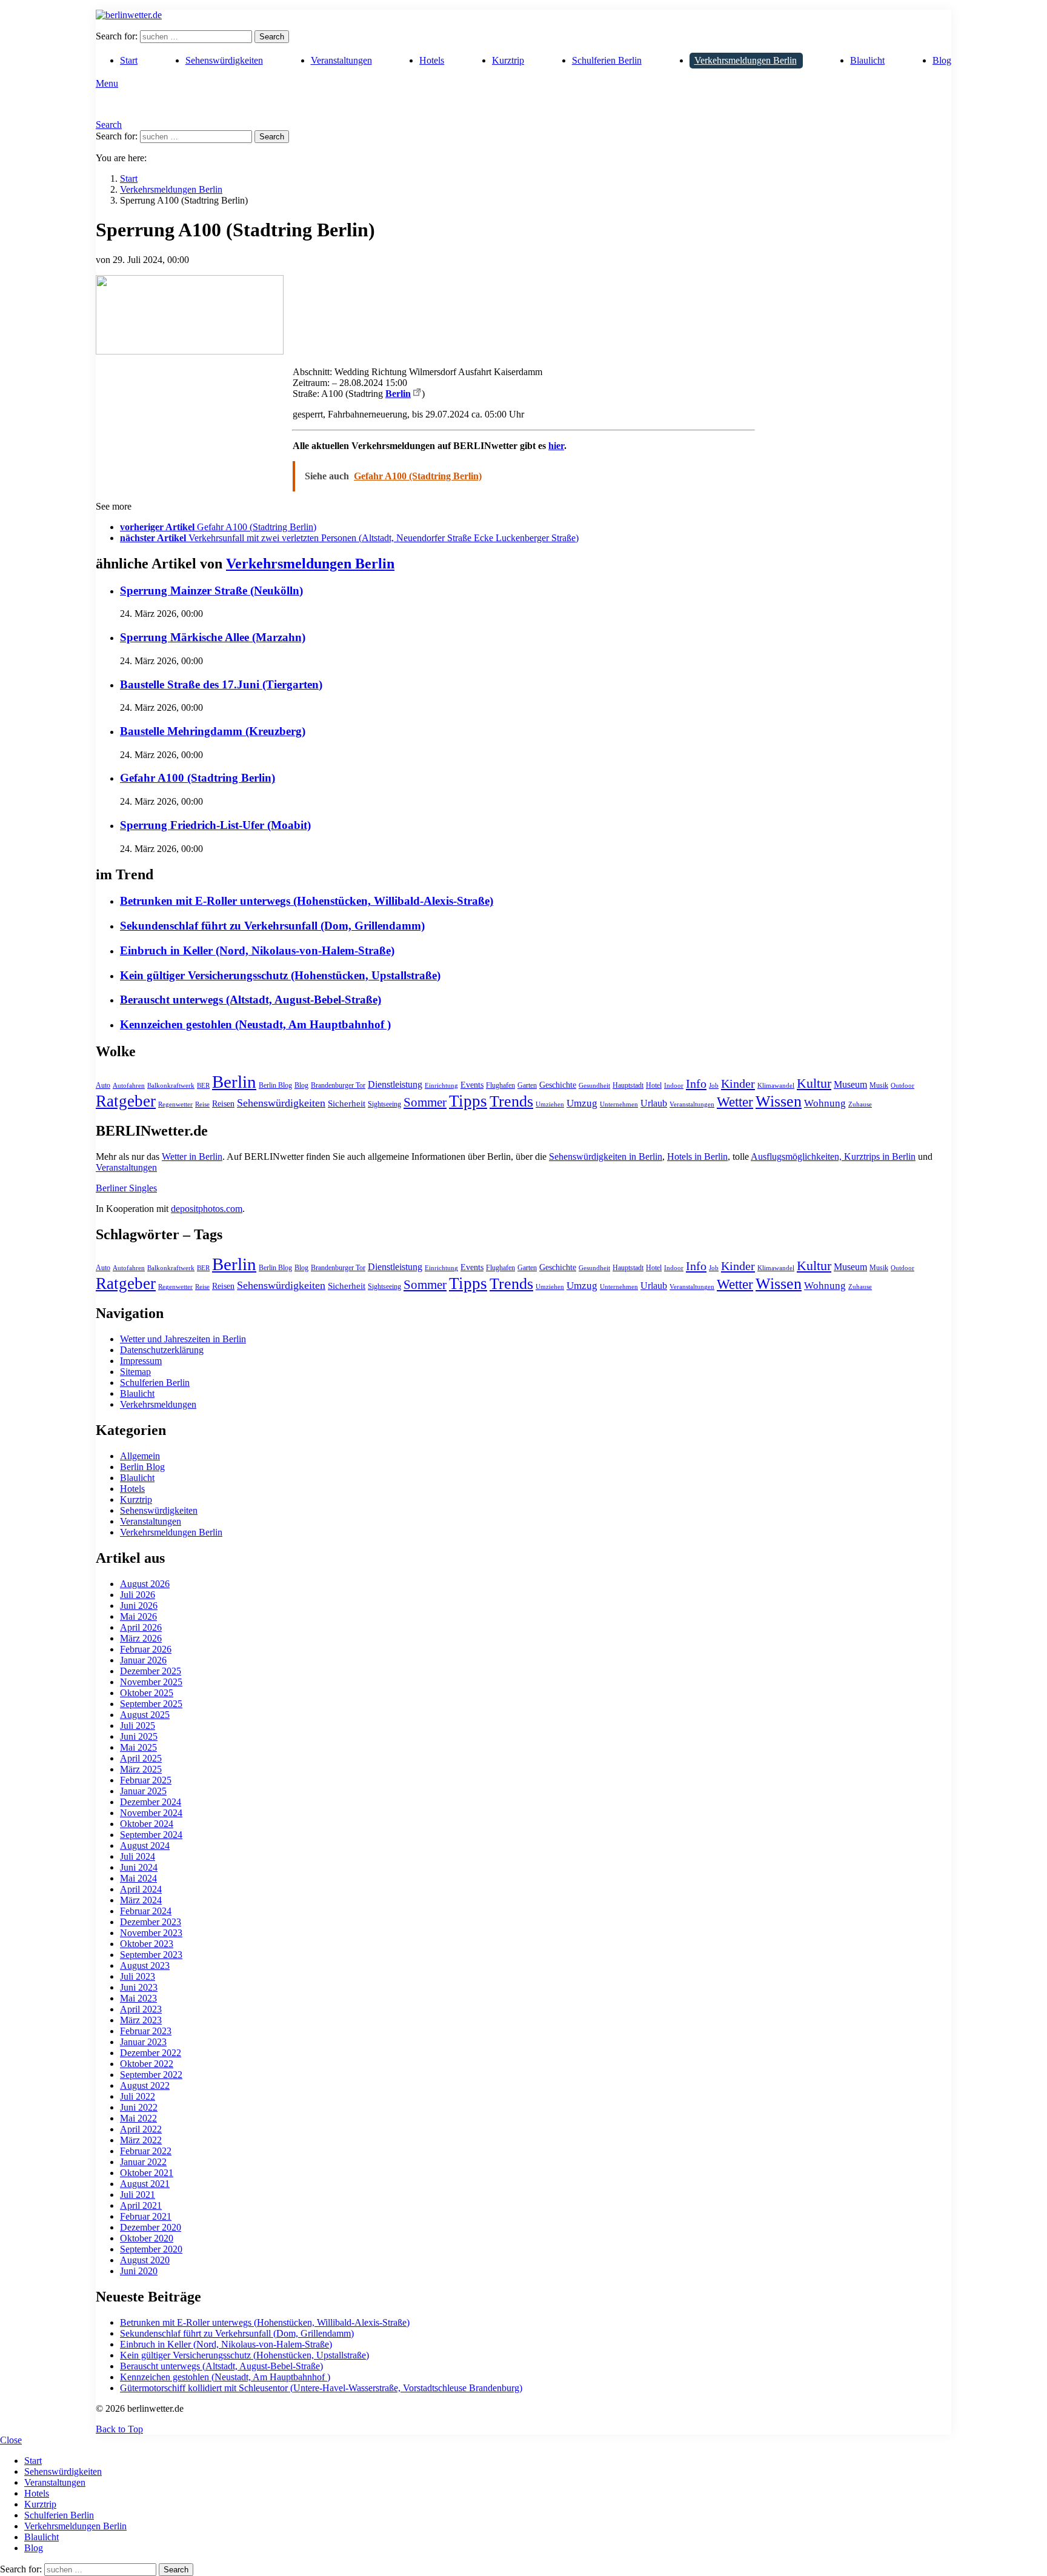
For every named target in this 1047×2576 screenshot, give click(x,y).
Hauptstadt (628, 1085)
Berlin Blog (275, 1085)
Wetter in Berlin (192, 1157)
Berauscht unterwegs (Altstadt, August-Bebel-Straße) (251, 1000)
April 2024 (141, 1889)
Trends (511, 1101)
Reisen (223, 1104)
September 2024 (151, 1835)
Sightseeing (384, 1104)
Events (472, 1085)
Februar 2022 (146, 2151)
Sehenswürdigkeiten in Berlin (606, 1157)
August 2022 (145, 2085)
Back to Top (119, 2429)
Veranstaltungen (341, 60)
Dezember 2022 (151, 2053)
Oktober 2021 (147, 2173)
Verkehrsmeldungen (158, 1404)
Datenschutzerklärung (162, 1350)
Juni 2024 (139, 1867)
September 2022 (151, 2075)
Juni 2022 (139, 2107)
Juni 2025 (139, 1736)
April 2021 (141, 2205)
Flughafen (500, 1085)
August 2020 (145, 2260)
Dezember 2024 (151, 1802)
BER (203, 1086)
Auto (103, 1085)
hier (556, 446)
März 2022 (141, 2140)
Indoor (674, 1086)
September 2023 (151, 1955)
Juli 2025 (138, 1726)
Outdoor (902, 1086)
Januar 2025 (143, 1791)
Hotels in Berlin (697, 1157)
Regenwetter (175, 1104)
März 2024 (141, 1900)
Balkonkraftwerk (171, 1086)
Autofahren (129, 1086)
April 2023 (141, 2009)
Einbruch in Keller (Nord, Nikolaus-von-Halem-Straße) (257, 950)
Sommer (425, 1102)
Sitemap (135, 1372)
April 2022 (141, 2129)
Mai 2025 (138, 1747)
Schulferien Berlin (607, 60)
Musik (879, 1085)
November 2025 (151, 1682)
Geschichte (558, 1085)
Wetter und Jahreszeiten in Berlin (183, 1339)
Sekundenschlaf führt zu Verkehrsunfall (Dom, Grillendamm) (272, 926)
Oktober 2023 (147, 1944)
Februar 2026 (146, 1649)
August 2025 (145, 1715)
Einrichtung (441, 1086)
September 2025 (151, 1704)
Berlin (398, 394)
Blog (942, 60)
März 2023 (141, 2020)
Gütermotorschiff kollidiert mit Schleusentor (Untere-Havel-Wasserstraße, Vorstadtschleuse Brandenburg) (321, 2388)
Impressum (141, 1361)
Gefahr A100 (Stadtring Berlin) (198, 778)
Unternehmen (619, 1104)
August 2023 (145, 1965)
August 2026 (145, 1584)
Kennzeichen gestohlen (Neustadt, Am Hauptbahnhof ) (255, 1024)
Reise (202, 1104)
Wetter (735, 1102)
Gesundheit (594, 1086)
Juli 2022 (138, 2096)
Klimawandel (776, 1086)
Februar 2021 (146, 2216)
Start (129, 60)
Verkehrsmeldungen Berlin (746, 60)
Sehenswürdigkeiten (224, 60)
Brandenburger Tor (338, 1085)
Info (696, 1083)
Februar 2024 (146, 1911)
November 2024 (151, 1813)
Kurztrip (508, 60)
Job (714, 1086)
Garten (527, 1085)
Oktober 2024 (147, 1824)
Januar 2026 (143, 1660)
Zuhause (860, 1104)
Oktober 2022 (147, 2064)
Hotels (432, 60)
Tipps (468, 1101)
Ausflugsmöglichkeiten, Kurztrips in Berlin (833, 1157)
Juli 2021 (138, 2195)
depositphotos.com (207, 1209)
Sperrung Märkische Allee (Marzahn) (213, 637)
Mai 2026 (138, 1616)
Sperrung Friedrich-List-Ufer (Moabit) (215, 825)
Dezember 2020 (151, 2227)
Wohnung (825, 1103)
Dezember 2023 (151, 1922)
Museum (850, 1084)
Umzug (582, 1103)
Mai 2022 (138, 2118)
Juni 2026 (139, 1606)
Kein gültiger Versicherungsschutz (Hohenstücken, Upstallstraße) (280, 975)
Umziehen (550, 1104)
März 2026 (141, 1638)
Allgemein (140, 1456)
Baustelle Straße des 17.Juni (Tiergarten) (221, 684)
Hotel (654, 1085)
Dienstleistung (395, 1084)
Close (11, 2440)
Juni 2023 (139, 1987)
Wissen (779, 1101)
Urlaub (654, 1103)
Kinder (738, 1083)
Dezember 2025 (151, 1671)
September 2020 (151, 2249)
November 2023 (151, 1933)
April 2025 (141, 1758)
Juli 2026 (138, 1595)
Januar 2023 (143, 2042)
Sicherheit (347, 1103)
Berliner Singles (126, 1188)
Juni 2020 (139, 2271)
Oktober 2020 (147, 2238)
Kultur (814, 1083)
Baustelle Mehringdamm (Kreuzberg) (213, 731)
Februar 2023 (146, 2031)
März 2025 (141, 1769)
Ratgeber (126, 1101)
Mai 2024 (138, 1878)
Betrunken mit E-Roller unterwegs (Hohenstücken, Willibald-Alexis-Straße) (307, 901)
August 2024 (145, 1845)
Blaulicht (867, 60)
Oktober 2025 (147, 1693)
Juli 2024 (138, 1856)
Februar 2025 (146, 1780)
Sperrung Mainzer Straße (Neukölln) (211, 591)
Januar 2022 (143, 2162)
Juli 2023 (138, 1976)
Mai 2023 (138, 1998)
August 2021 (145, 2184)
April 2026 (141, 1627)
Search (272, 37)
